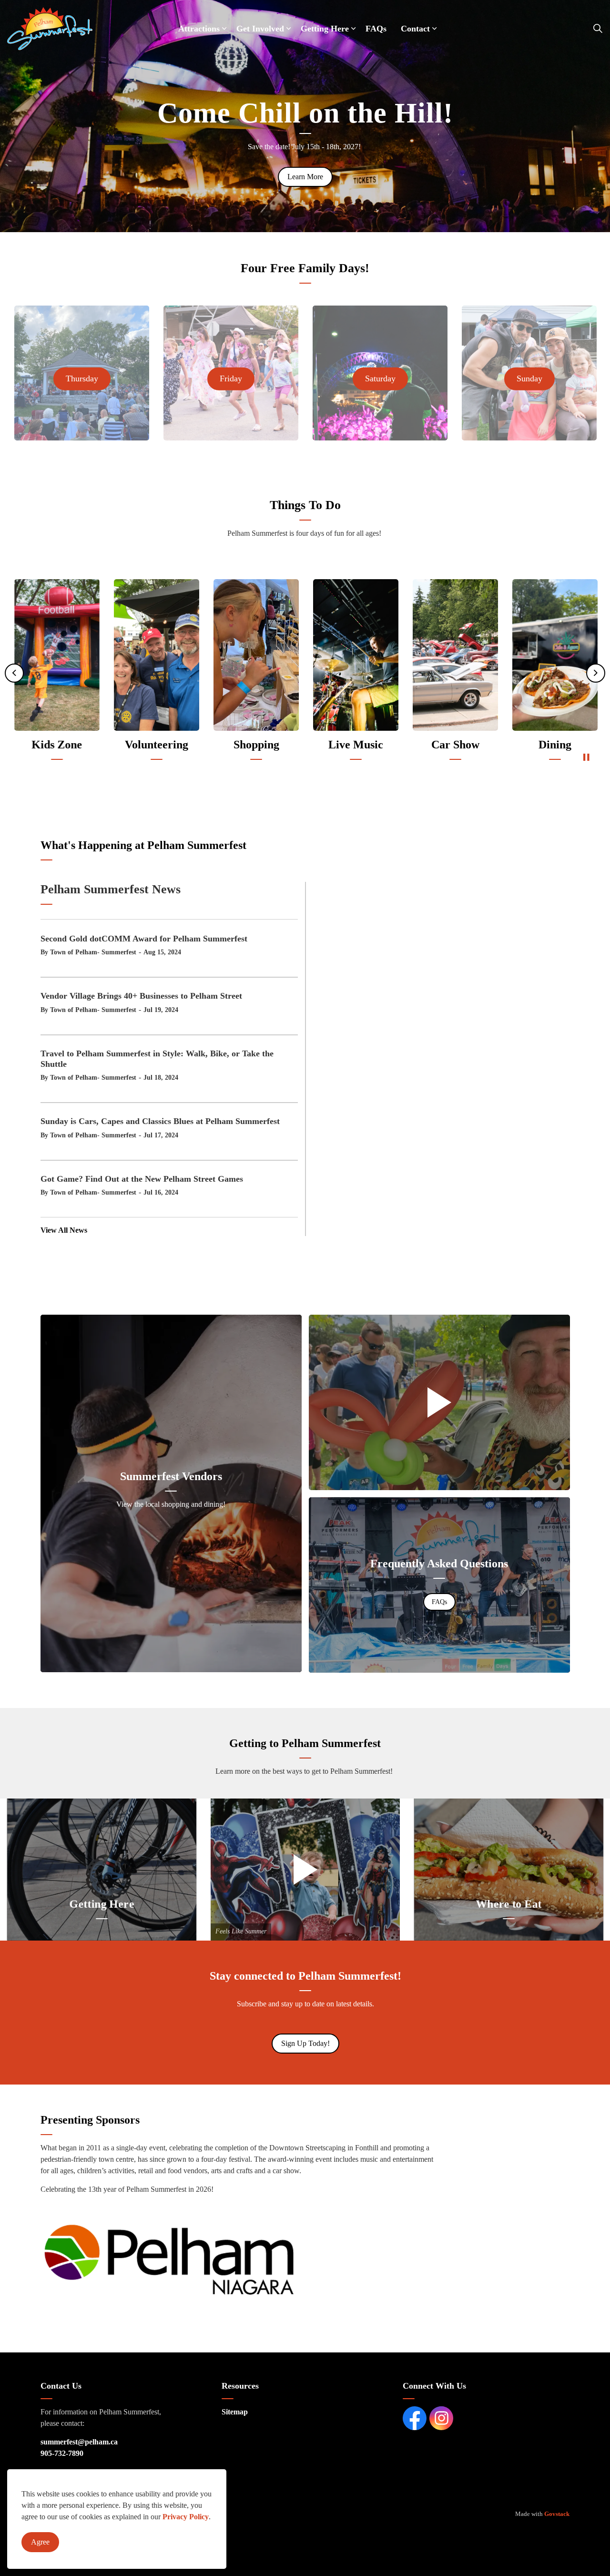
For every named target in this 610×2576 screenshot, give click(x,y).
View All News (64, 1230)
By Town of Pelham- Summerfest (88, 952)
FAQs (376, 29)
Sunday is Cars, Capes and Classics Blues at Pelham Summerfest (160, 1121)
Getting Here (325, 29)
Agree (40, 2542)
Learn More (305, 177)
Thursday (82, 378)
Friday (231, 378)
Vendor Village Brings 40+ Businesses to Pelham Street (141, 996)
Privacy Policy (186, 2517)
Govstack (557, 2514)
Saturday (380, 378)
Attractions (199, 29)
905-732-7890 (62, 2453)
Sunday (529, 378)
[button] (439, 1402)
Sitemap (235, 2412)
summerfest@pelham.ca (79, 2442)
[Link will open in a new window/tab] (169, 2259)
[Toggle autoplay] (586, 757)
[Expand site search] (598, 29)
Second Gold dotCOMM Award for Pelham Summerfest (144, 939)
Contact (415, 29)
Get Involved (260, 29)
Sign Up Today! (305, 2043)
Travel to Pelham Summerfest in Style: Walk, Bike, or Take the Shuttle (157, 1059)
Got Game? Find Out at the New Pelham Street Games (142, 1179)
